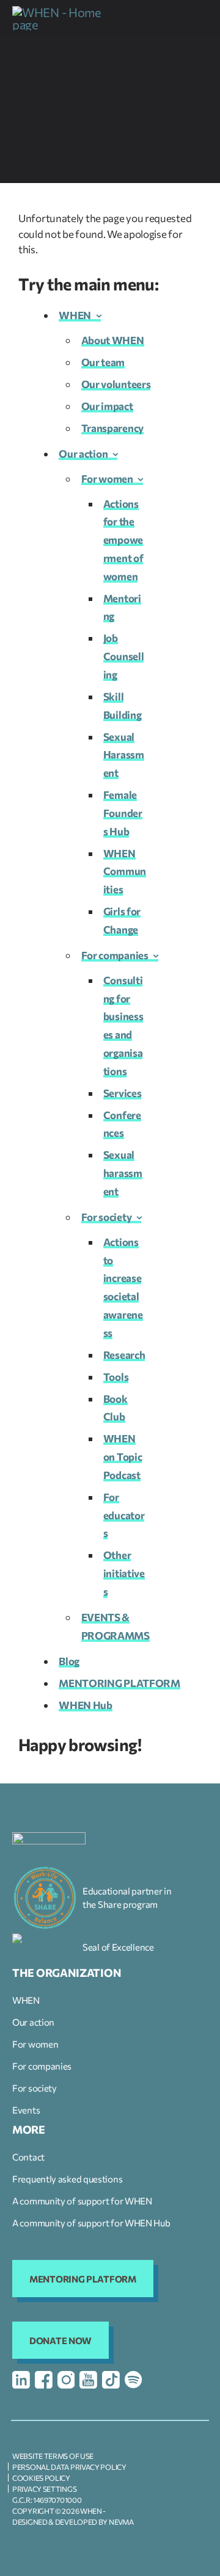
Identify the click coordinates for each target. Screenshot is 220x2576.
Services (123, 1093)
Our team (103, 362)
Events (26, 2110)
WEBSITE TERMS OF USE (53, 2456)
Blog (69, 1661)
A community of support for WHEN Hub (91, 2223)
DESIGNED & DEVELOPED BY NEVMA (73, 2522)
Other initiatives (124, 1573)
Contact (28, 2157)
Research (124, 1355)
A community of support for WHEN (82, 2201)
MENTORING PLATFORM (119, 1683)
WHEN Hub (86, 1705)
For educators (124, 1515)
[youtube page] (88, 2380)
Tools (116, 1377)
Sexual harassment (123, 1173)
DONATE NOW (61, 2340)
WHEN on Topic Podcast (123, 1457)
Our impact (107, 406)
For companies (115, 955)
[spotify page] (134, 2380)
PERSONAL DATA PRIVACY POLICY (69, 2467)
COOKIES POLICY (41, 2478)
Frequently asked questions (67, 2179)
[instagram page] (66, 2380)
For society (107, 1217)
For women (107, 479)
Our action (83, 454)
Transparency (112, 428)
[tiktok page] (111, 2380)
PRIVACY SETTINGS (44, 2489)
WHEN (75, 315)
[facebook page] (44, 2380)
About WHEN (113, 340)
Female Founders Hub (123, 813)
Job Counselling (124, 656)
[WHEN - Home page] (58, 18)
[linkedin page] (21, 2380)
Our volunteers (116, 384)
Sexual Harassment (124, 755)
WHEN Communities (125, 872)
